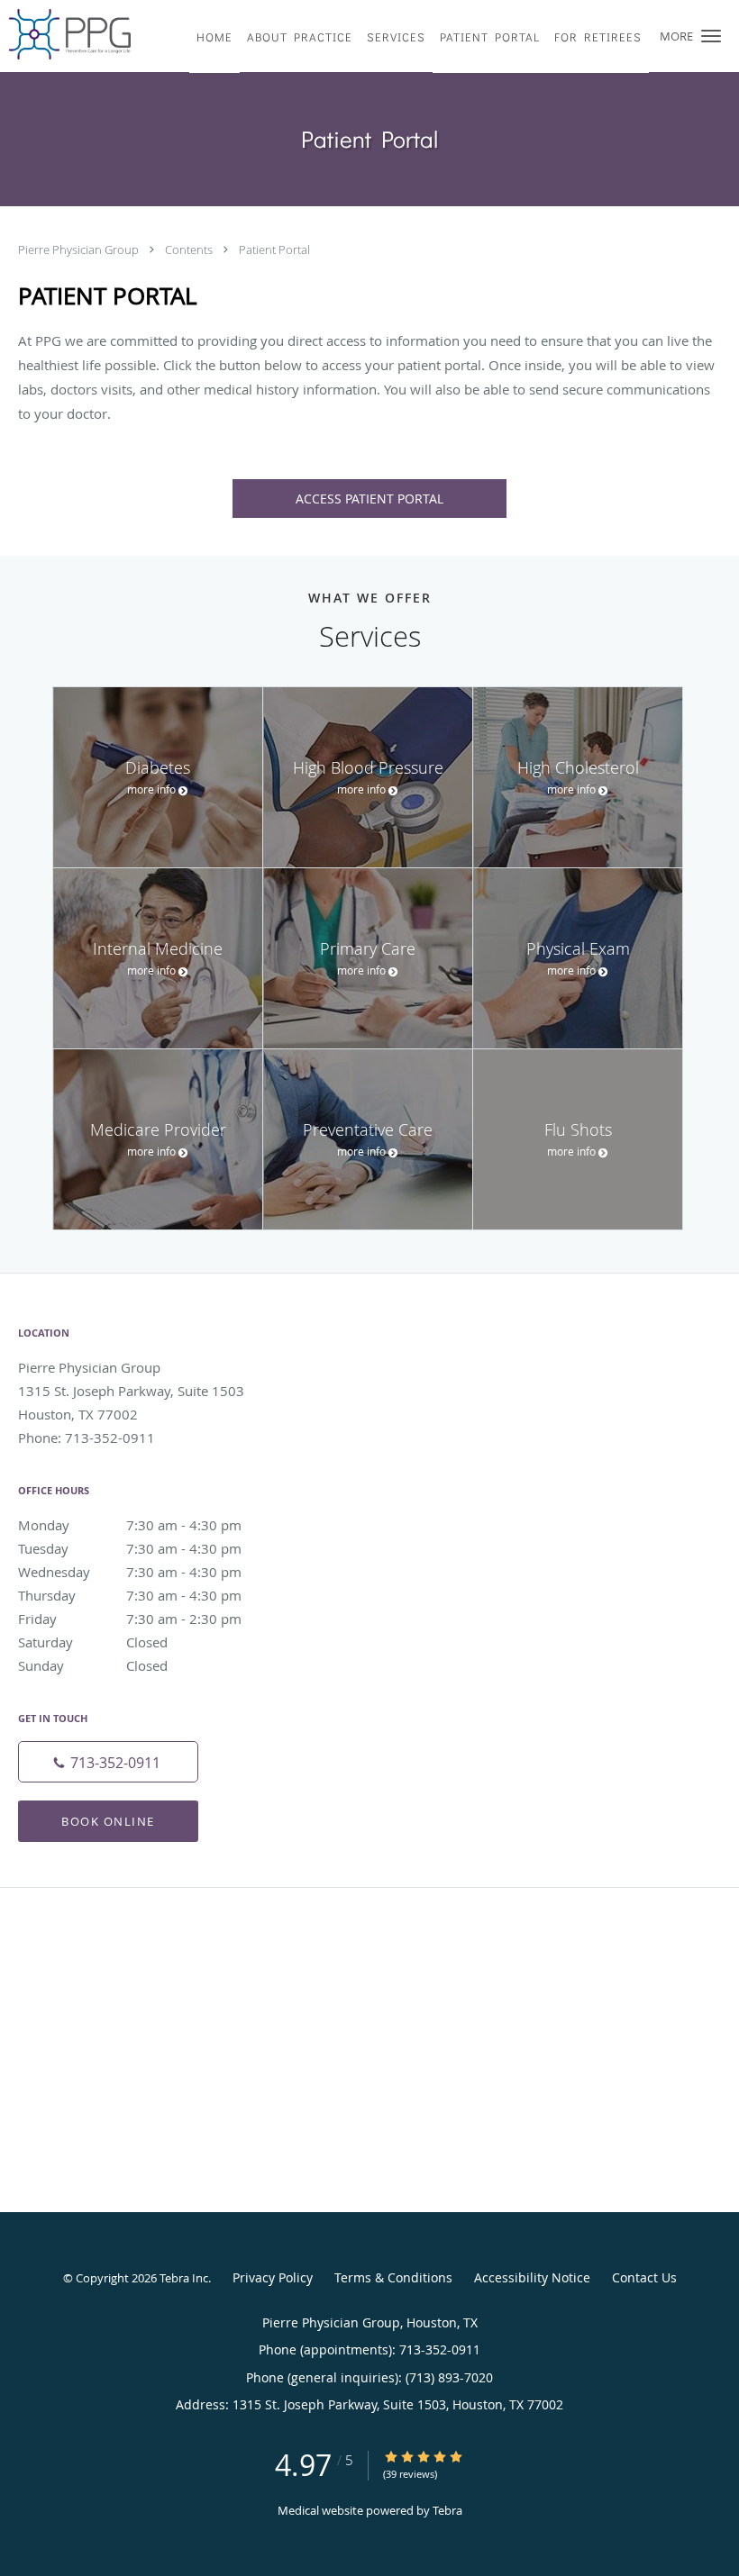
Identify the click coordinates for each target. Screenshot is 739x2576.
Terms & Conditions (393, 2277)
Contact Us (644, 2277)
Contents (190, 249)
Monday (130, 1525)
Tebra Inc (184, 2278)
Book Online (108, 1821)
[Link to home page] (65, 34)
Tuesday (130, 1548)
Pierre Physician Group (80, 249)
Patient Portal (274, 249)
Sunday (93, 1665)
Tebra (447, 2510)
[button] (711, 36)
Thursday (130, 1595)
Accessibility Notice (532, 2277)
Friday (130, 1619)
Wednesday (130, 1572)
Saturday (93, 1642)
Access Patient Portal (369, 499)
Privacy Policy (273, 2277)
